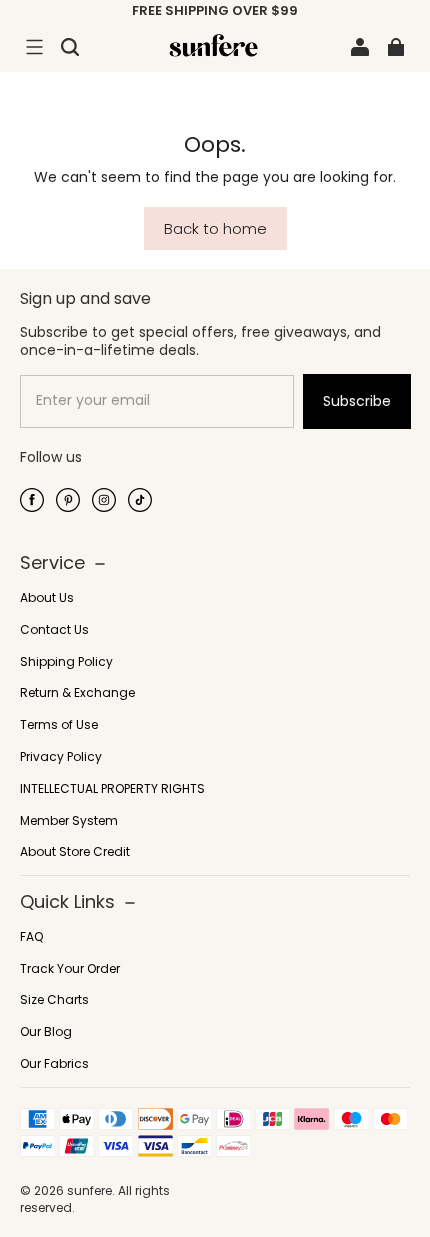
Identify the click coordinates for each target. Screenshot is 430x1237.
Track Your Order (70, 969)
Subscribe (357, 401)
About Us (47, 598)
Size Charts (54, 1000)
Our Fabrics (54, 1064)
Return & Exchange (77, 693)
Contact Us (54, 630)
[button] (34, 47)
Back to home (215, 228)
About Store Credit (75, 852)
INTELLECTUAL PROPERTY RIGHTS (112, 789)
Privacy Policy (61, 757)
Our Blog (46, 1032)
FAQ (31, 937)
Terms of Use (59, 725)
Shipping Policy (66, 662)
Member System (69, 821)
